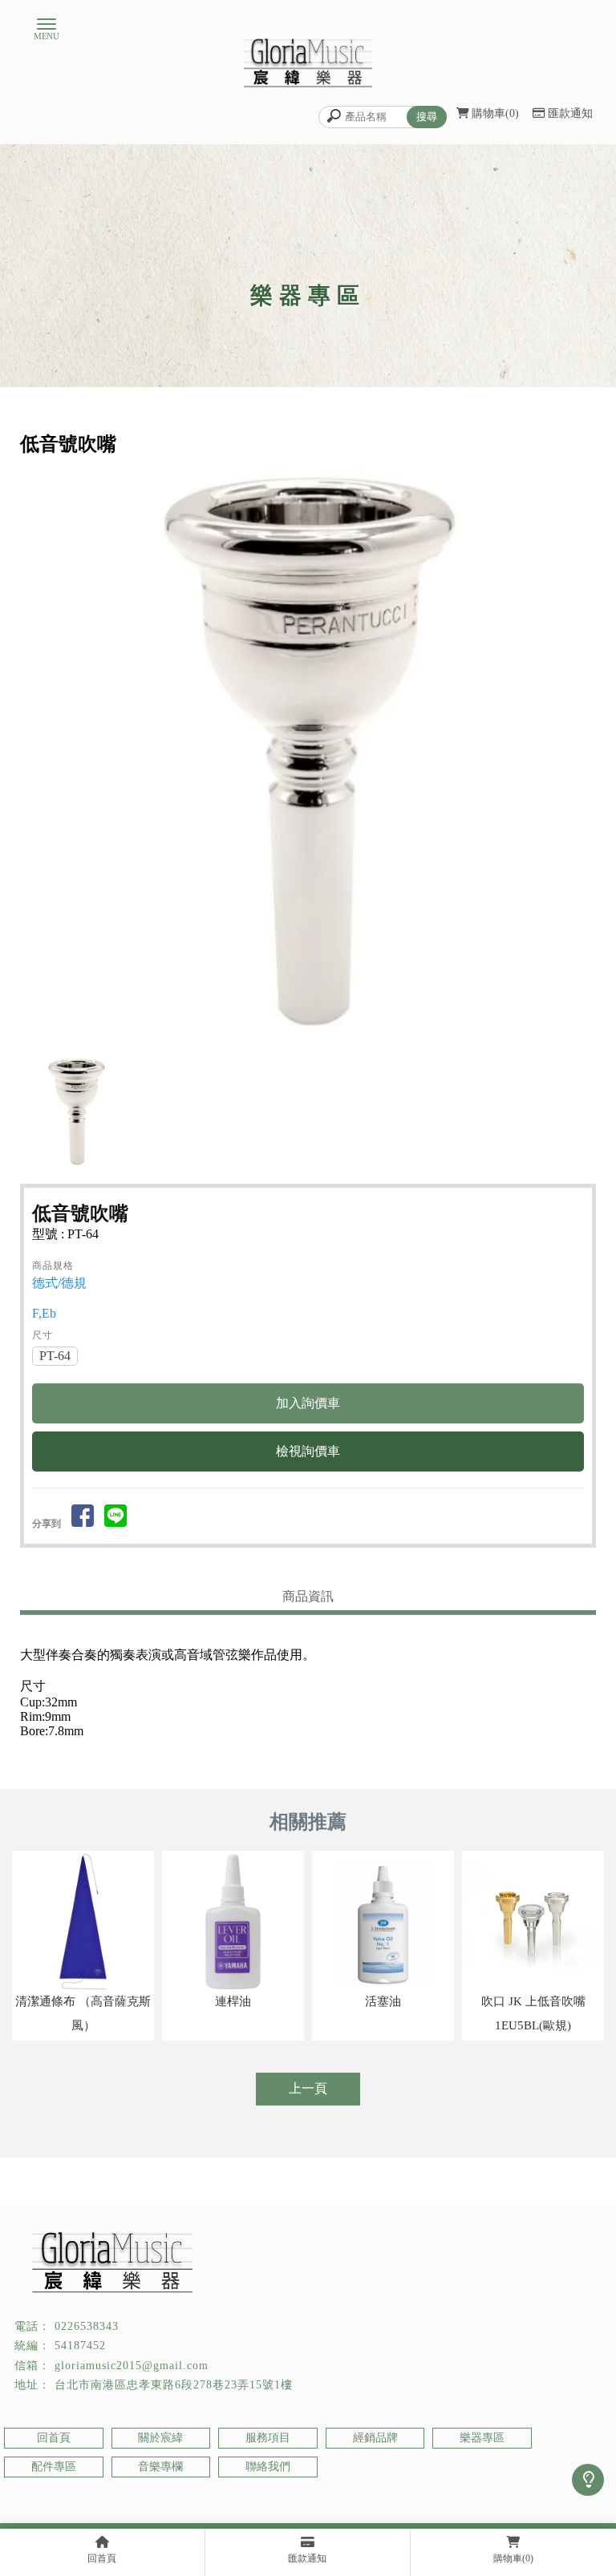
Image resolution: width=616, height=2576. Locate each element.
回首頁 (54, 2438)
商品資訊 (308, 1596)
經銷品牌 (375, 2438)
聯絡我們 (268, 2467)
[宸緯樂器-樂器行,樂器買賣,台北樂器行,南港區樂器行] (308, 64)
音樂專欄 (160, 2467)
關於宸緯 (160, 2438)
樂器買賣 (355, 2504)
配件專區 (54, 2467)
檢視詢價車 (308, 1451)
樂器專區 (482, 2438)
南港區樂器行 (298, 2504)
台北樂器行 (237, 2504)
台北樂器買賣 (411, 2504)
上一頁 (308, 2088)
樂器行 (191, 2504)
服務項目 (268, 2438)
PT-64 (55, 1356)
